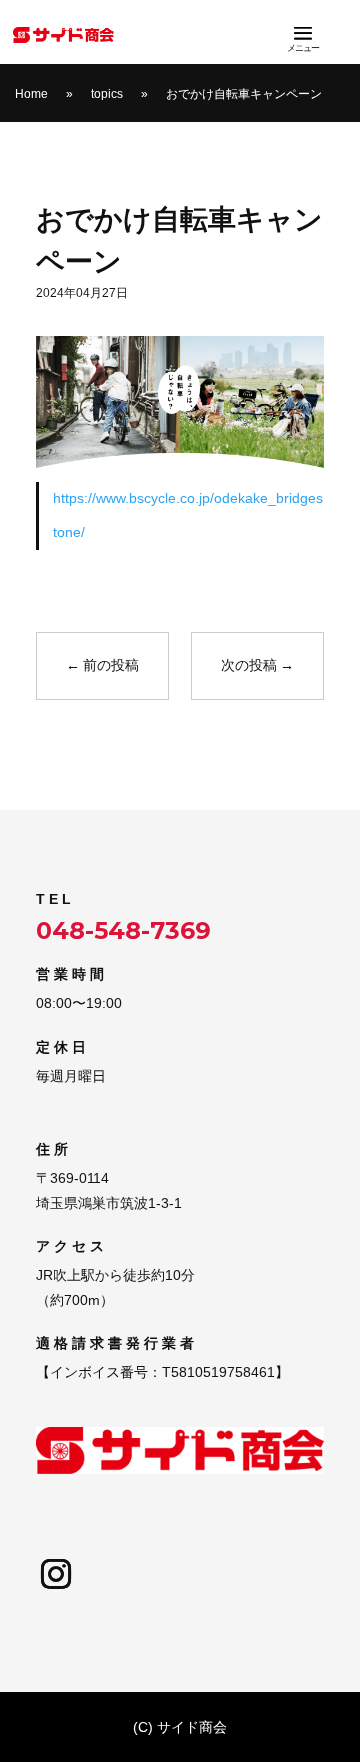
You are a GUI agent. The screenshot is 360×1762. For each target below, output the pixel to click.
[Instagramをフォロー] (56, 1574)
